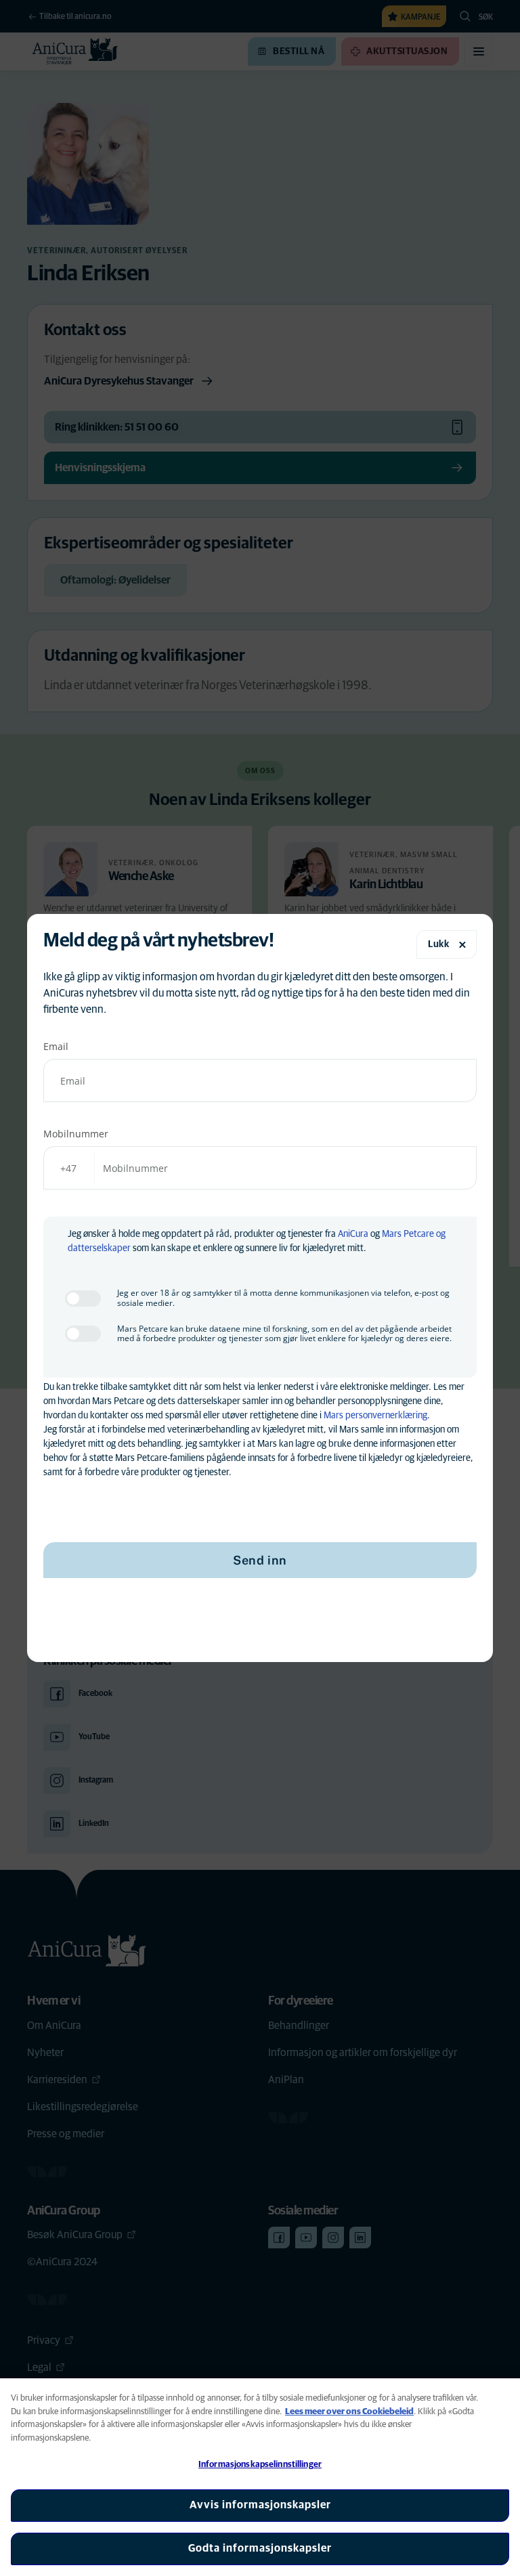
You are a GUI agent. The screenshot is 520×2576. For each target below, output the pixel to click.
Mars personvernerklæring (375, 1416)
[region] (260, 2477)
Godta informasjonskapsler (260, 2548)
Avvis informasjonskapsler (260, 2505)
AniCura (353, 1234)
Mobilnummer (76, 1134)
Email (56, 1046)
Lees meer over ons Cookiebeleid (349, 2412)
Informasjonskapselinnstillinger (260, 2465)
